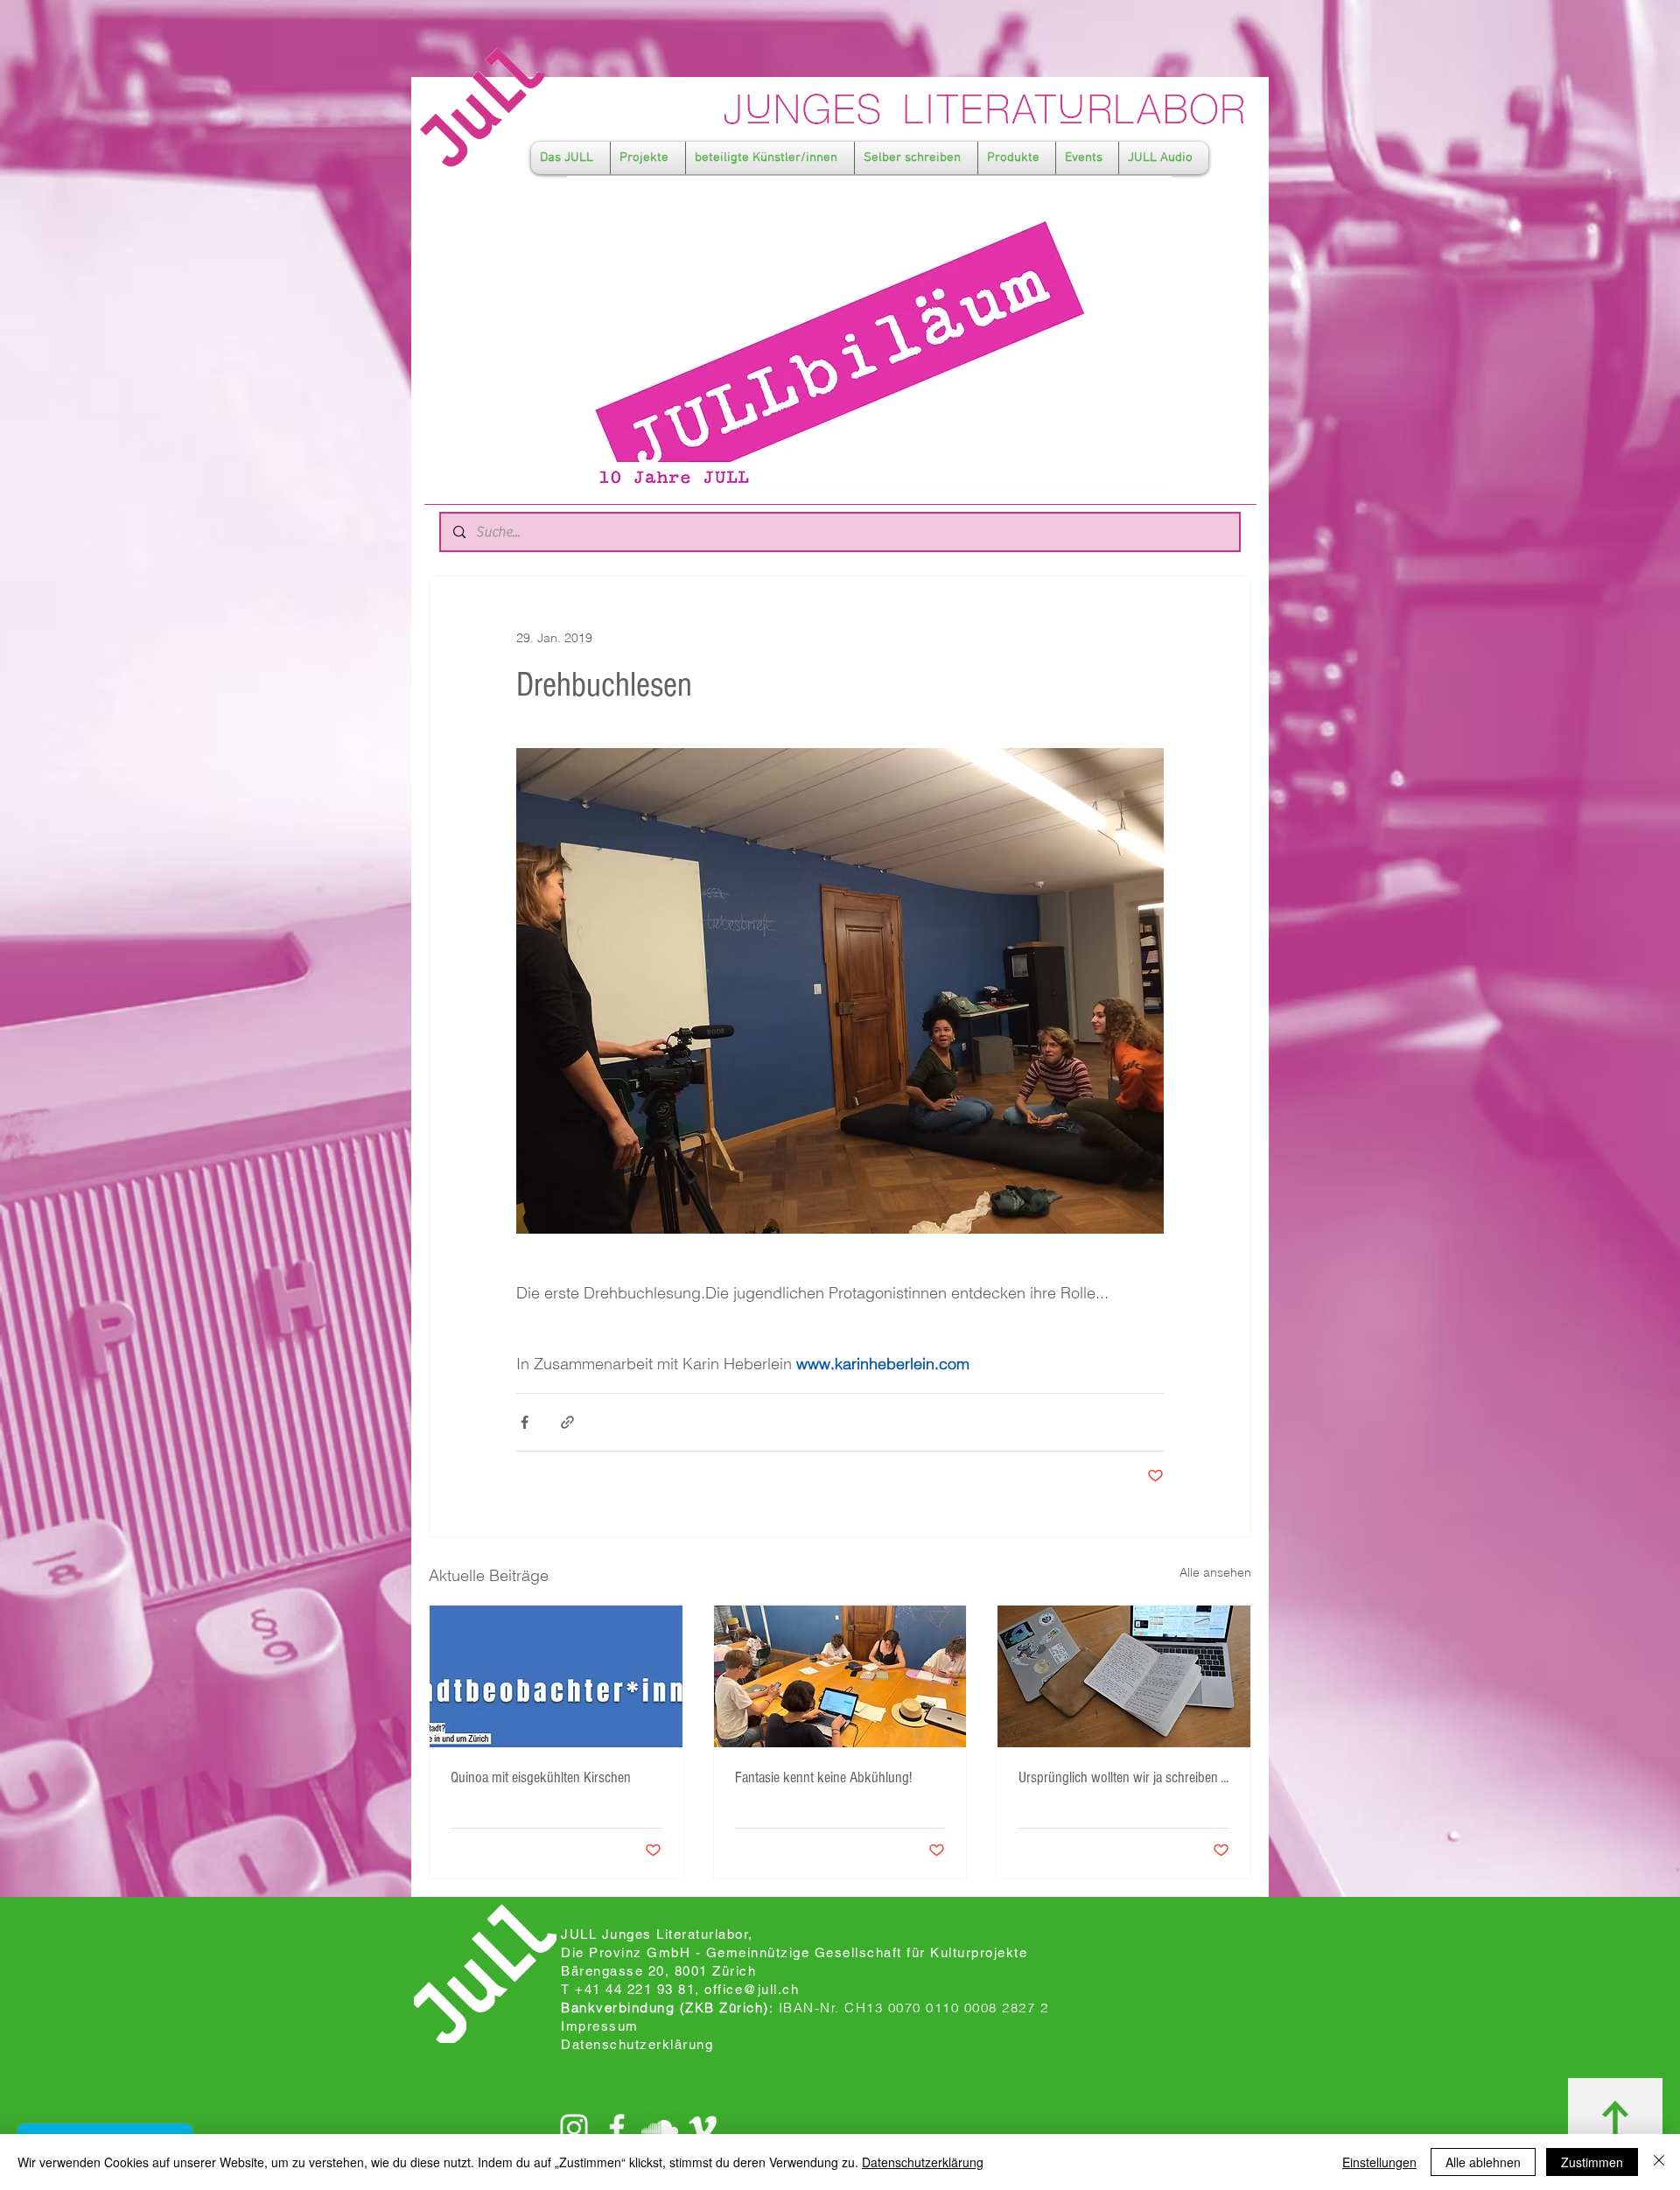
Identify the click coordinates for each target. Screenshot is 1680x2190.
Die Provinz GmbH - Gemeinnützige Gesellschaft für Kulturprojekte (794, 1952)
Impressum (600, 2026)
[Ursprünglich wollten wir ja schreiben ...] (1124, 1676)
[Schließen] (1659, 2162)
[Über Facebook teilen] (525, 1422)
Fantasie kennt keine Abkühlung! (823, 1777)
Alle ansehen (1215, 1572)
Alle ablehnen (1483, 2162)
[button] (570, 158)
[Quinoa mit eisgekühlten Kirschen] (556, 1676)
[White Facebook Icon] (617, 2128)
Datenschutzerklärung (923, 2162)
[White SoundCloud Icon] (660, 2128)
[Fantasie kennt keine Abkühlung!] (840, 1676)
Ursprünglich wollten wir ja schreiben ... (1123, 1777)
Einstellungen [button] (1379, 2162)
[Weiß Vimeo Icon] (703, 2128)
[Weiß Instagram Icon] (574, 2128)
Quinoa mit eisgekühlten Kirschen (541, 1777)
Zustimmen (1592, 2162)
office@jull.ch (752, 1989)
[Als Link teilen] (567, 1422)
